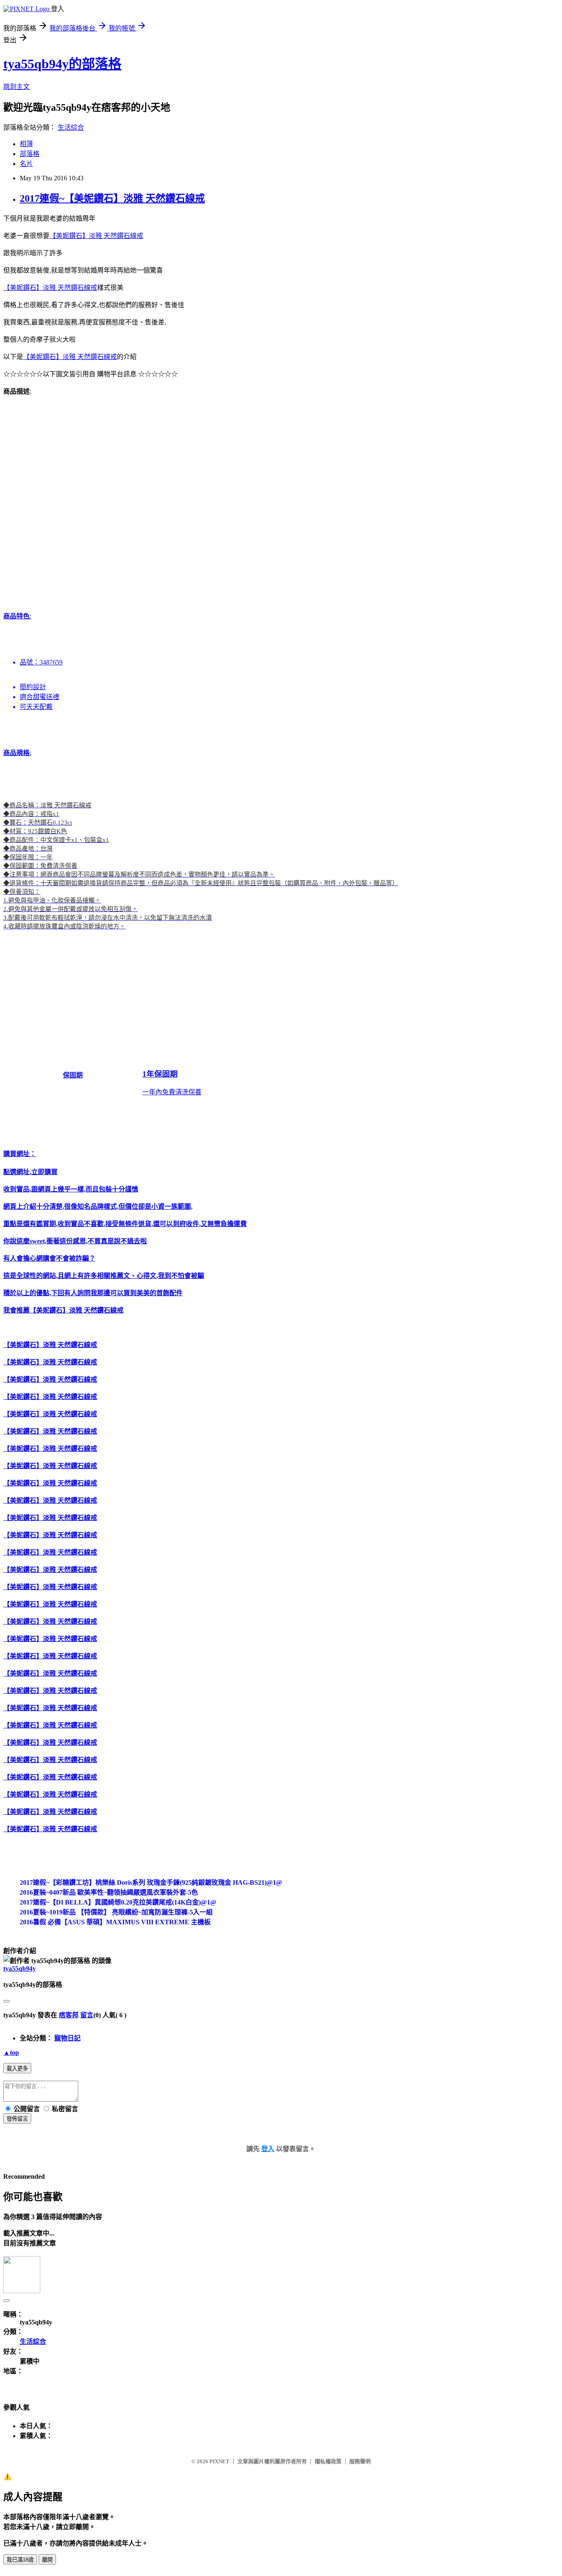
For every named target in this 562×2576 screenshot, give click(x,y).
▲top (11, 2053)
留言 (87, 2015)
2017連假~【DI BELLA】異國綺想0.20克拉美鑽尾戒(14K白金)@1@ (118, 1902)
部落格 (30, 154)
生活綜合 (71, 127)
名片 (26, 164)
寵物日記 (67, 2038)
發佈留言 (17, 2119)
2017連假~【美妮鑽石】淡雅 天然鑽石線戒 (112, 198)
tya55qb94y (20, 1969)
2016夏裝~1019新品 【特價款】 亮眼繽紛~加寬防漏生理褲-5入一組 (116, 1912)
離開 (47, 2560)
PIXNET (219, 2461)
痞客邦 (69, 2015)
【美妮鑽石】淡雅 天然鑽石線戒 (96, 236)
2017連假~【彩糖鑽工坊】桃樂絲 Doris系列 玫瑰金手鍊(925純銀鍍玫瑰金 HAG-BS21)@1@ (151, 1882)
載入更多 (17, 2069)
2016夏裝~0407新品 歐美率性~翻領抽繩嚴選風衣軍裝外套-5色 (109, 1892)
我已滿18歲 (20, 2560)
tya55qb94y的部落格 (62, 64)
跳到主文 (16, 87)
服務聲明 (360, 2461)
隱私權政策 (328, 2461)
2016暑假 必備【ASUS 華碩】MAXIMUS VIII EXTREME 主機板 (115, 1922)
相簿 (26, 144)
